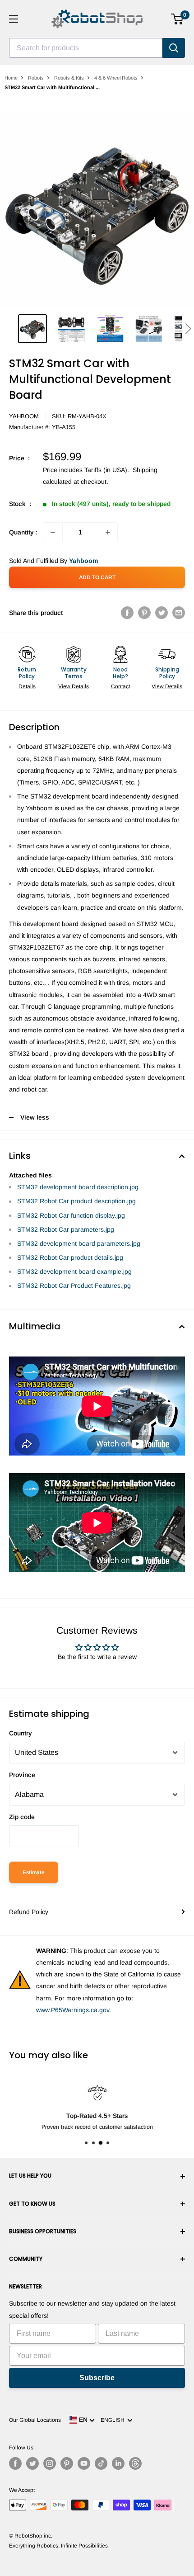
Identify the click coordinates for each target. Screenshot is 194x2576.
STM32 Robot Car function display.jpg (71, 1215)
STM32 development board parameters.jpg (79, 1243)
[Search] (174, 48)
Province (22, 1775)
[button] (188, 329)
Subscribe (97, 2378)
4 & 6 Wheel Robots (116, 78)
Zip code (22, 1817)
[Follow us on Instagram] (50, 2463)
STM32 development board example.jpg (74, 1271)
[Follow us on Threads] (135, 2463)
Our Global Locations (35, 2420)
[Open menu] (14, 19)
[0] (178, 19)
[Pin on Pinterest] (144, 613)
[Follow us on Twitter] (32, 2463)
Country (21, 1733)
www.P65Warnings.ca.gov (73, 2010)
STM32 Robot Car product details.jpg (70, 1257)
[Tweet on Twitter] (162, 613)
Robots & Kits (69, 78)
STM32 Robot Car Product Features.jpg (74, 1286)
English (114, 2420)
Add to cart (97, 577)
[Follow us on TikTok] (101, 2463)
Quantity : (23, 532)
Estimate (34, 1872)
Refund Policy (29, 1912)
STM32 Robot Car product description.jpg (76, 1201)
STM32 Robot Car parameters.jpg (66, 1229)
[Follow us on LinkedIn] (118, 2463)
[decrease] (53, 532)
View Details (74, 686)
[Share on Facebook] (127, 613)
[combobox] (86, 48)
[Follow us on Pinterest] (67, 2463)
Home (11, 78)
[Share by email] (179, 613)
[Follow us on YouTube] (84, 2463)
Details (27, 686)
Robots (36, 78)
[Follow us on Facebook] (15, 2463)
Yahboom (24, 416)
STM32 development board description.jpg (78, 1187)
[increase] (108, 532)
